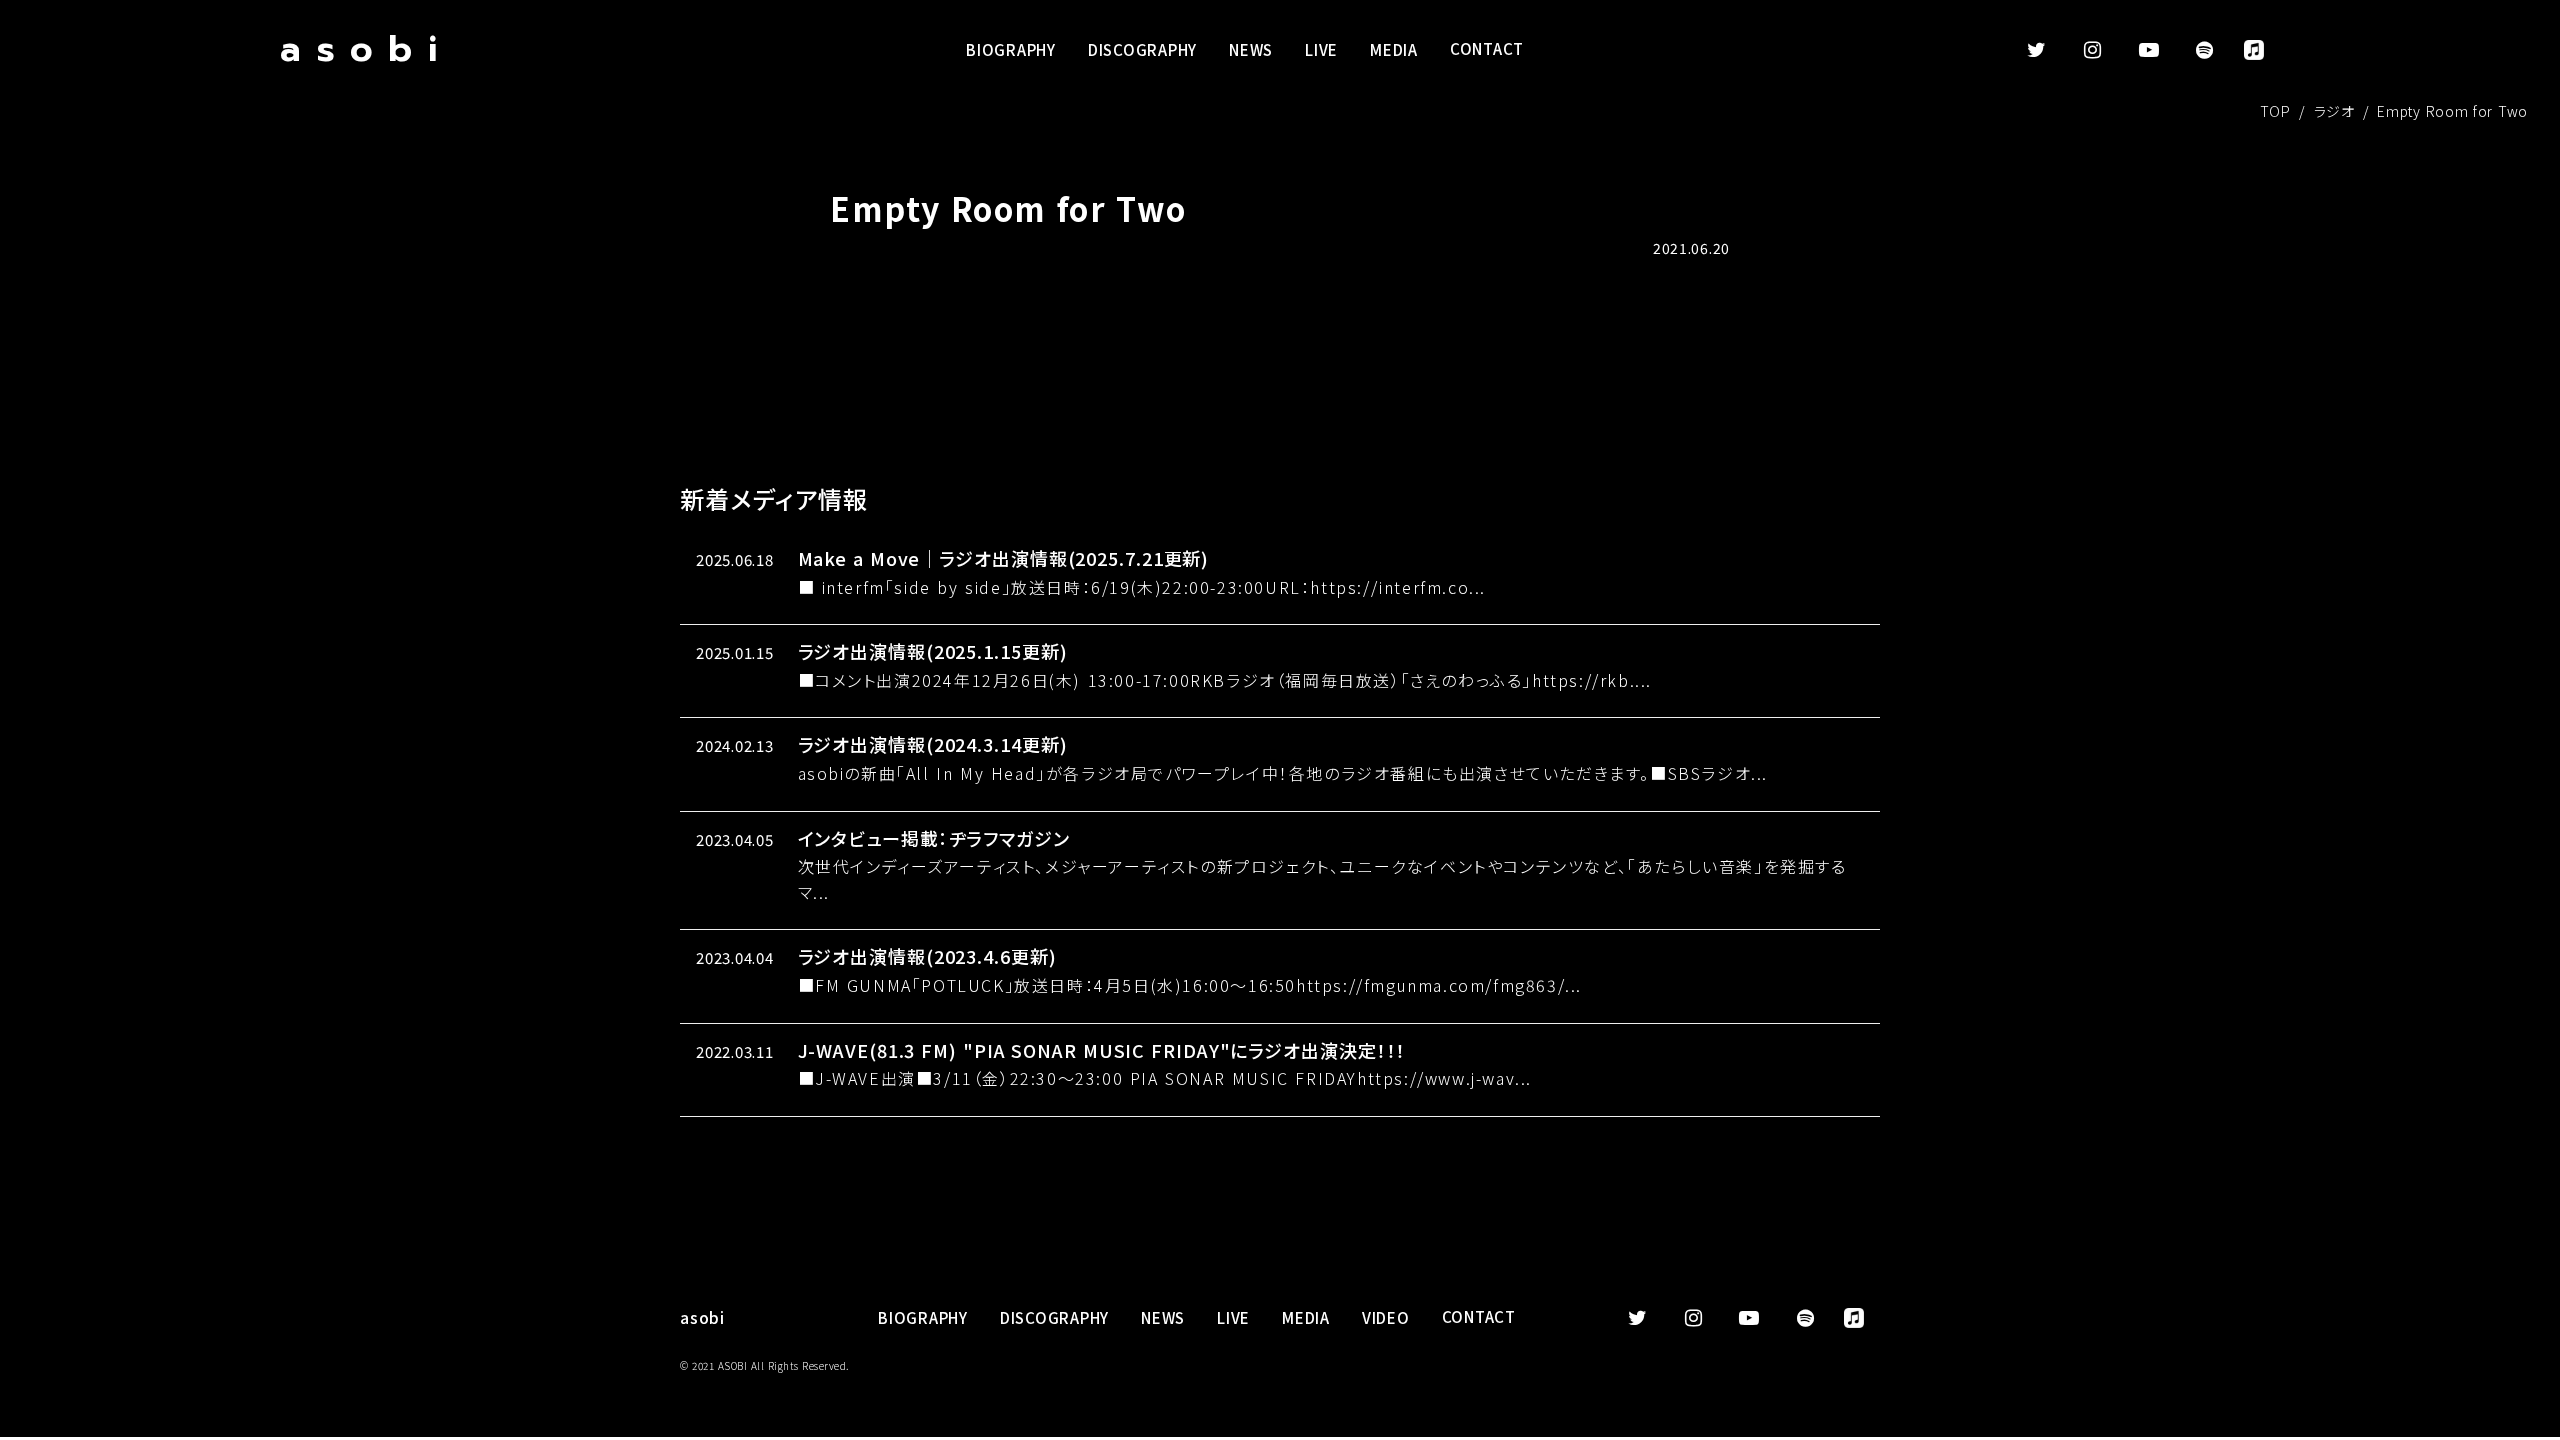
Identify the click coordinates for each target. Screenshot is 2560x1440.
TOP (2275, 111)
